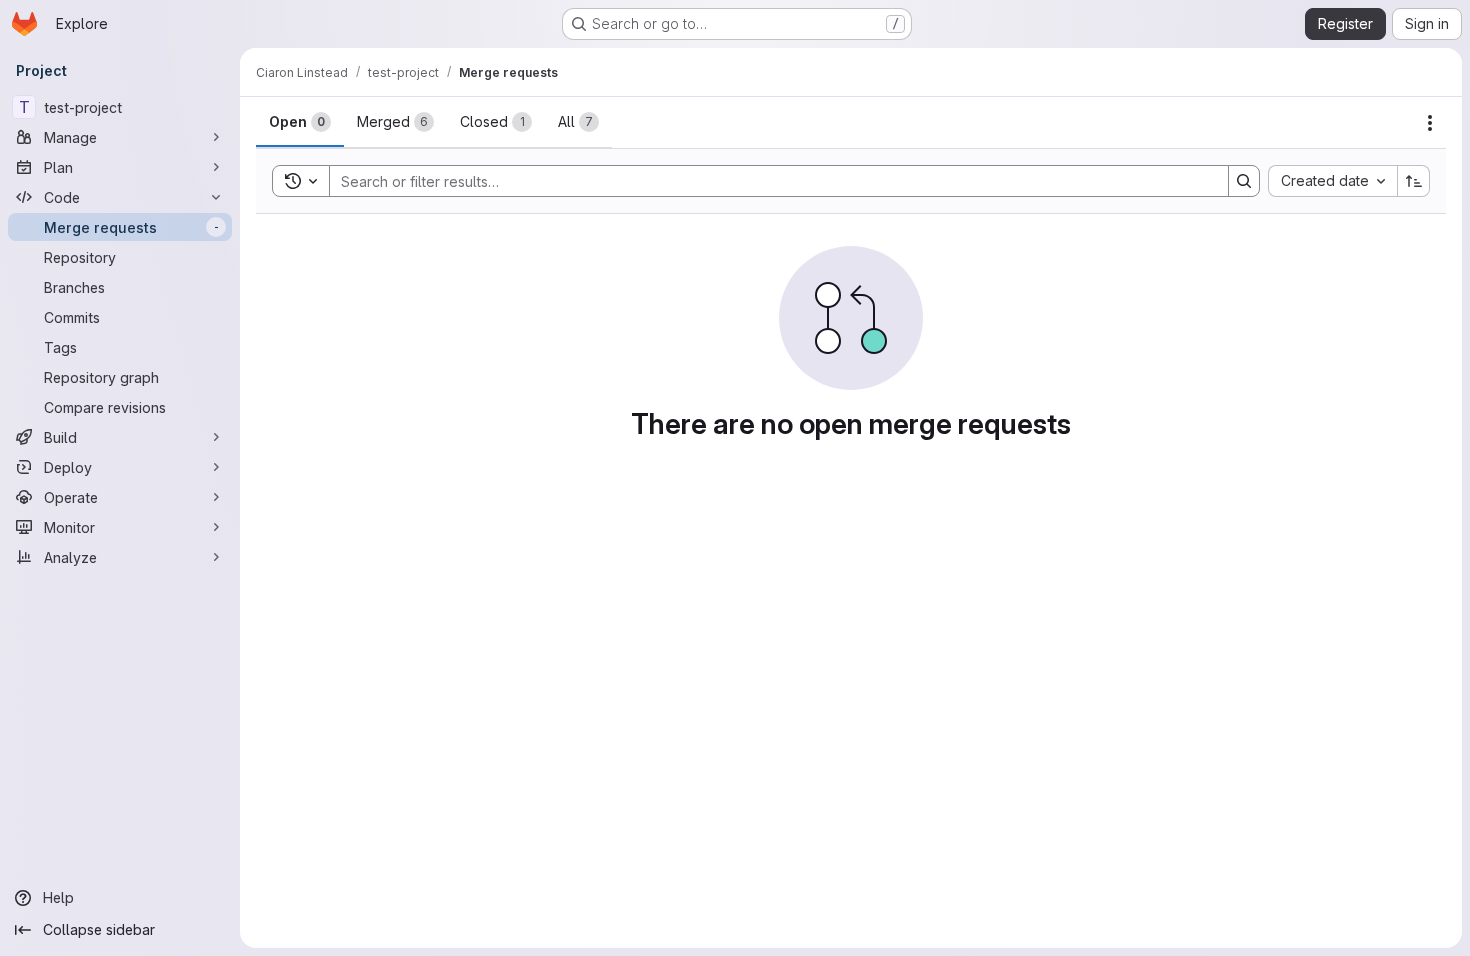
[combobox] (1332, 181)
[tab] (300, 122)
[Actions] (1430, 123)
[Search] (1244, 181)
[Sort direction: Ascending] (1414, 181)
